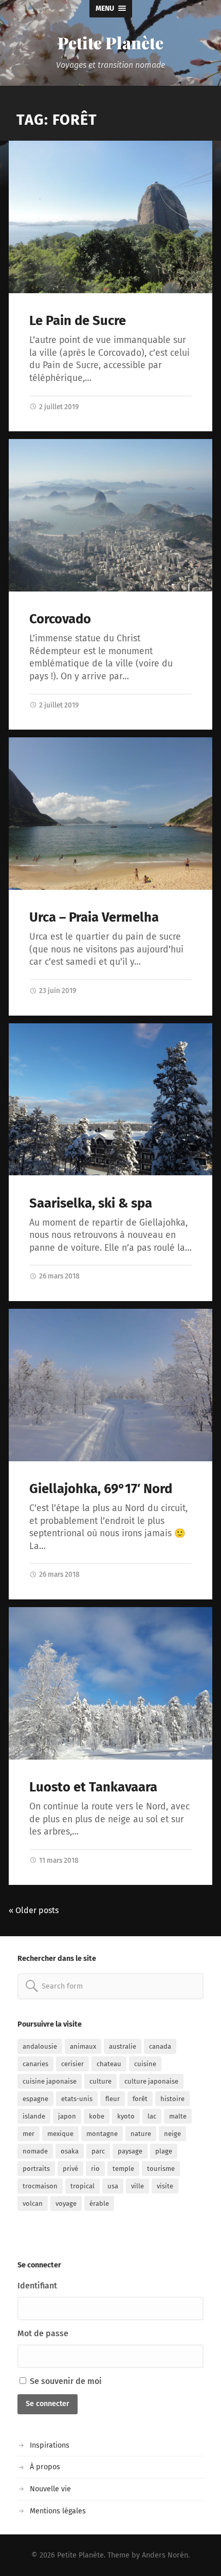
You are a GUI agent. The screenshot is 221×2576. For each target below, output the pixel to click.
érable (99, 2203)
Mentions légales (58, 2511)
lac (152, 2116)
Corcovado (60, 619)
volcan (33, 2203)
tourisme (161, 2169)
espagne (35, 2099)
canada (160, 2046)
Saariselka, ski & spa (91, 1203)
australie (123, 2046)
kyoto (126, 2116)
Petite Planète (110, 42)
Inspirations (50, 2445)
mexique (60, 2134)
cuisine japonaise (50, 2081)
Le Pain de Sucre (78, 321)
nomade (35, 2151)
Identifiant (37, 2286)
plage (164, 2151)
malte (178, 2116)
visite (165, 2186)
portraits (36, 2169)
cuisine (145, 2064)
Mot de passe (43, 2333)
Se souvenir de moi (65, 2381)
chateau (109, 2064)
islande (34, 2116)
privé (70, 2169)
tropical (82, 2186)
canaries (35, 2064)
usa (113, 2186)
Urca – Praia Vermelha (94, 917)
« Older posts (34, 1910)
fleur (113, 2099)
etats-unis (77, 2099)
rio (95, 2169)
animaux (83, 2046)
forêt (140, 2099)
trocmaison (40, 2186)
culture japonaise (151, 2081)
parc (98, 2151)
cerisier (72, 2064)
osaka (70, 2151)
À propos (45, 2467)
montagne (102, 2134)
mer (29, 2134)
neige (172, 2134)
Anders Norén (165, 2555)
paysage (130, 2151)
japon (67, 2116)
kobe (97, 2116)
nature (141, 2134)
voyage (66, 2203)
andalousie (40, 2046)
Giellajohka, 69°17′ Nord (101, 1489)
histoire (172, 2099)
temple (123, 2169)
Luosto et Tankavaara (93, 1787)
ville (137, 2186)
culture (100, 2081)
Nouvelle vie (50, 2489)
